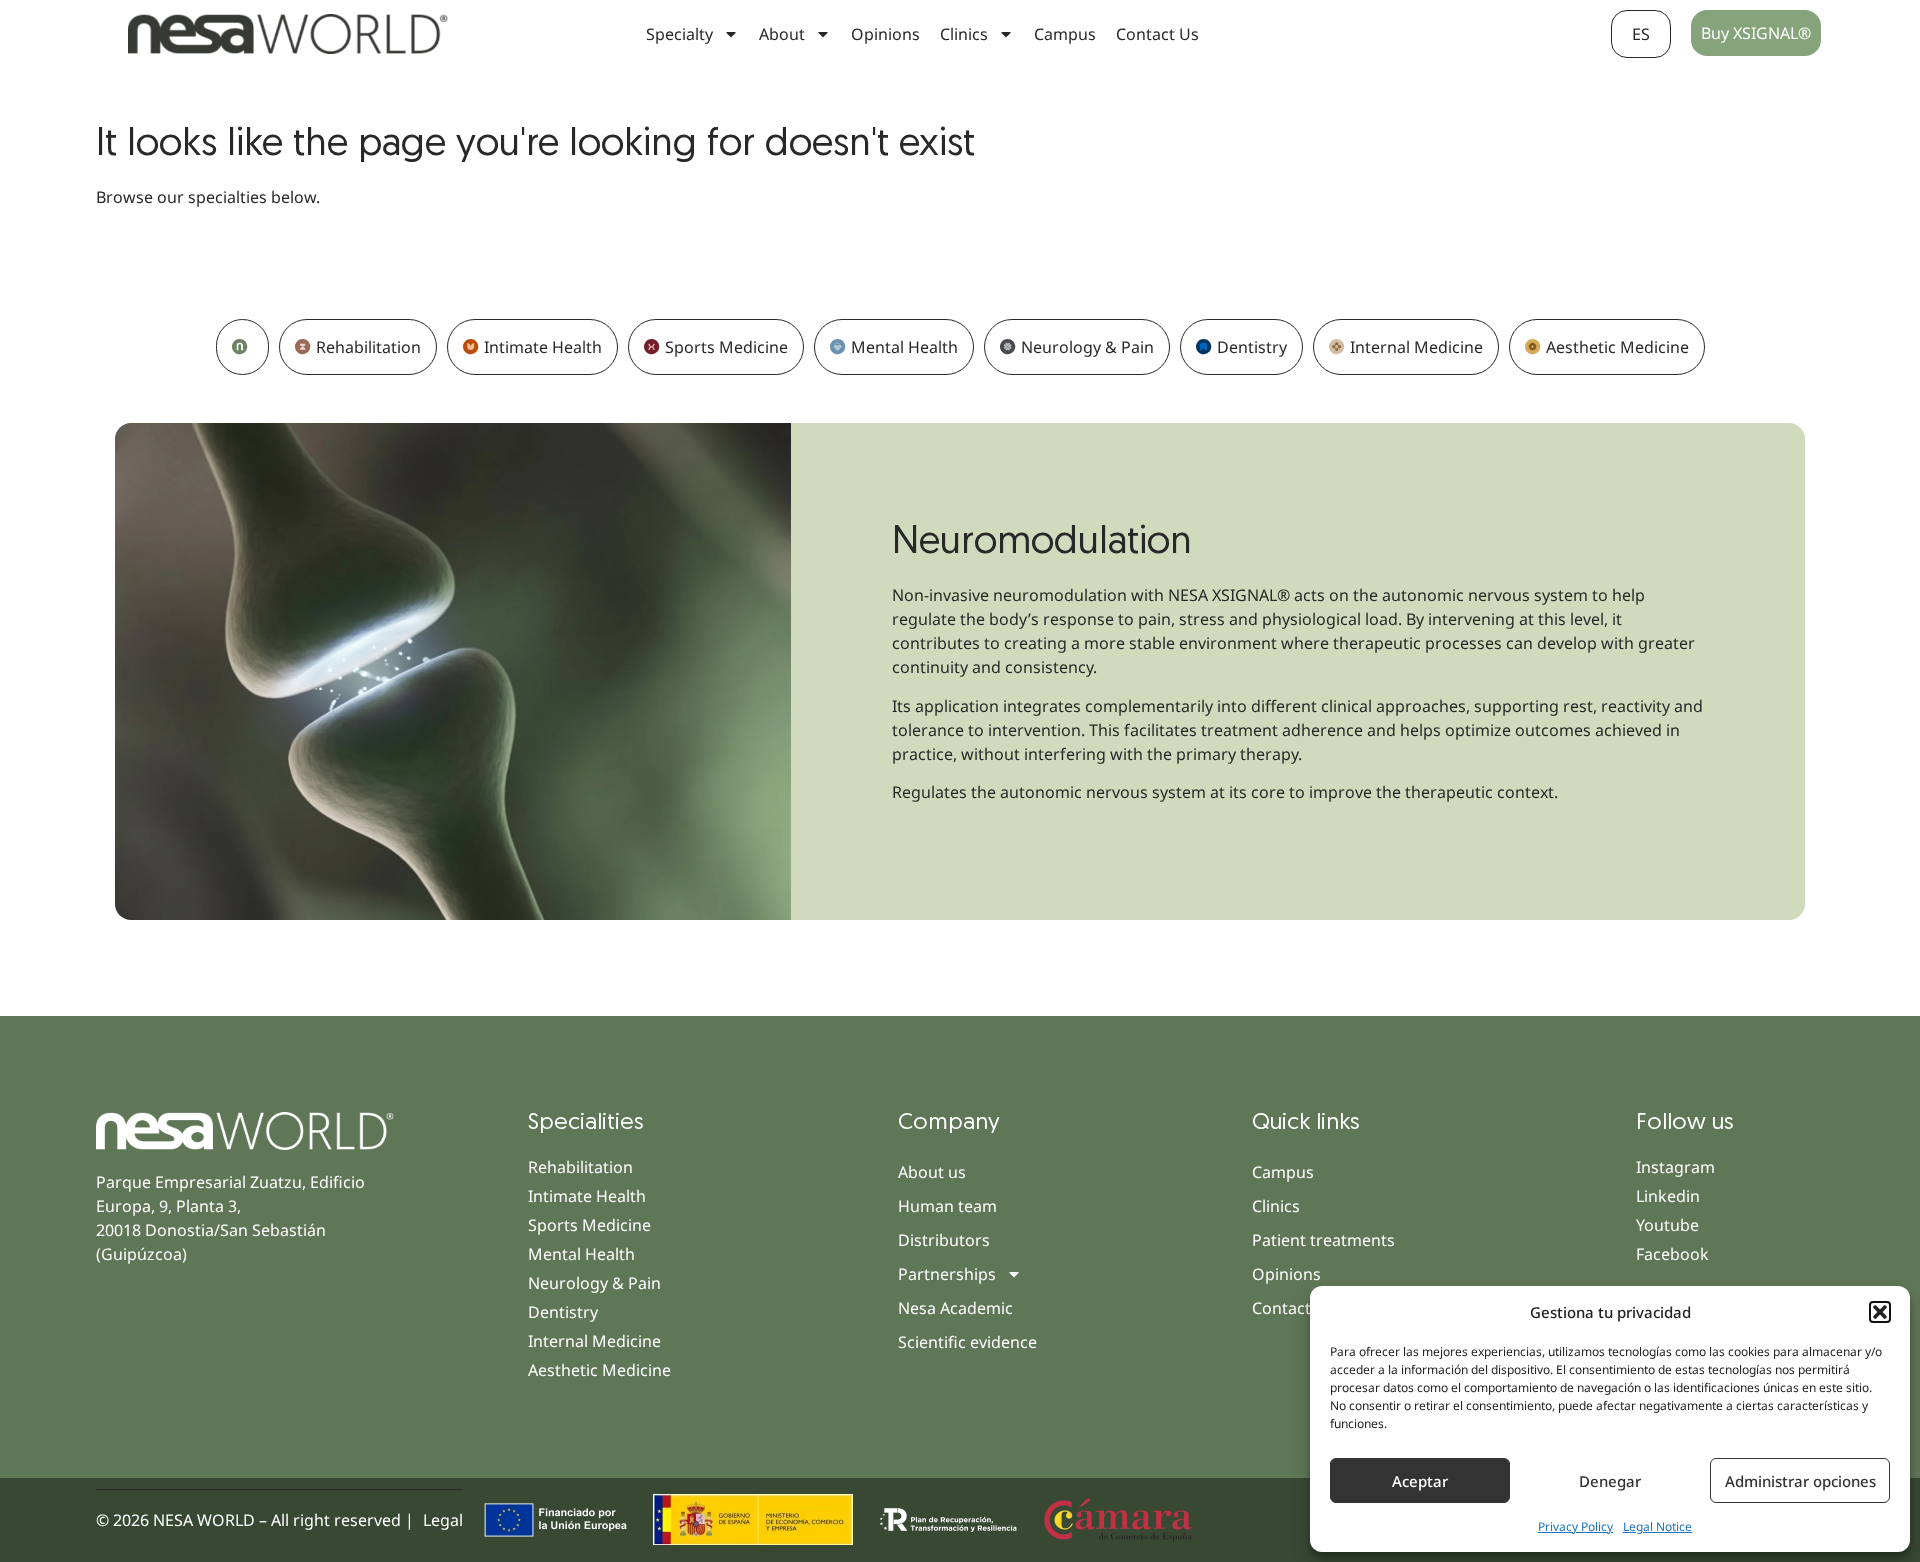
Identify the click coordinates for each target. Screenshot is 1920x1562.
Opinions (885, 34)
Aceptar (1420, 1481)
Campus (1065, 34)
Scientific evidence (967, 1342)
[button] (1880, 1312)
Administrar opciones (1800, 1481)
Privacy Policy (1575, 1526)
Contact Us (1157, 34)
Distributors (944, 1240)
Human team (947, 1206)
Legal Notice (1657, 1526)
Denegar (1610, 1481)
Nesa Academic (955, 1308)
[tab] (242, 347)
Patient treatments (1323, 1240)
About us (932, 1172)
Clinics (1276, 1206)
